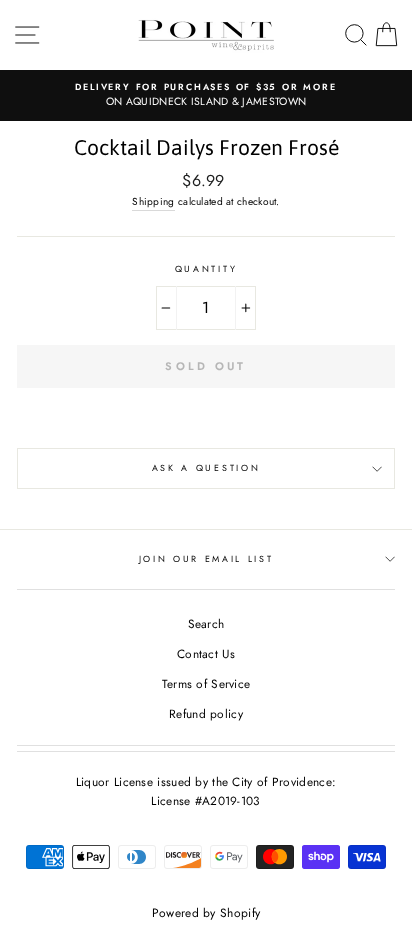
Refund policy (206, 713)
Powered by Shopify (206, 913)
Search (206, 623)
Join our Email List (206, 558)
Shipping (153, 201)
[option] (206, 95)
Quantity (206, 268)
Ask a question (206, 467)
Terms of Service (206, 683)
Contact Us (206, 653)
